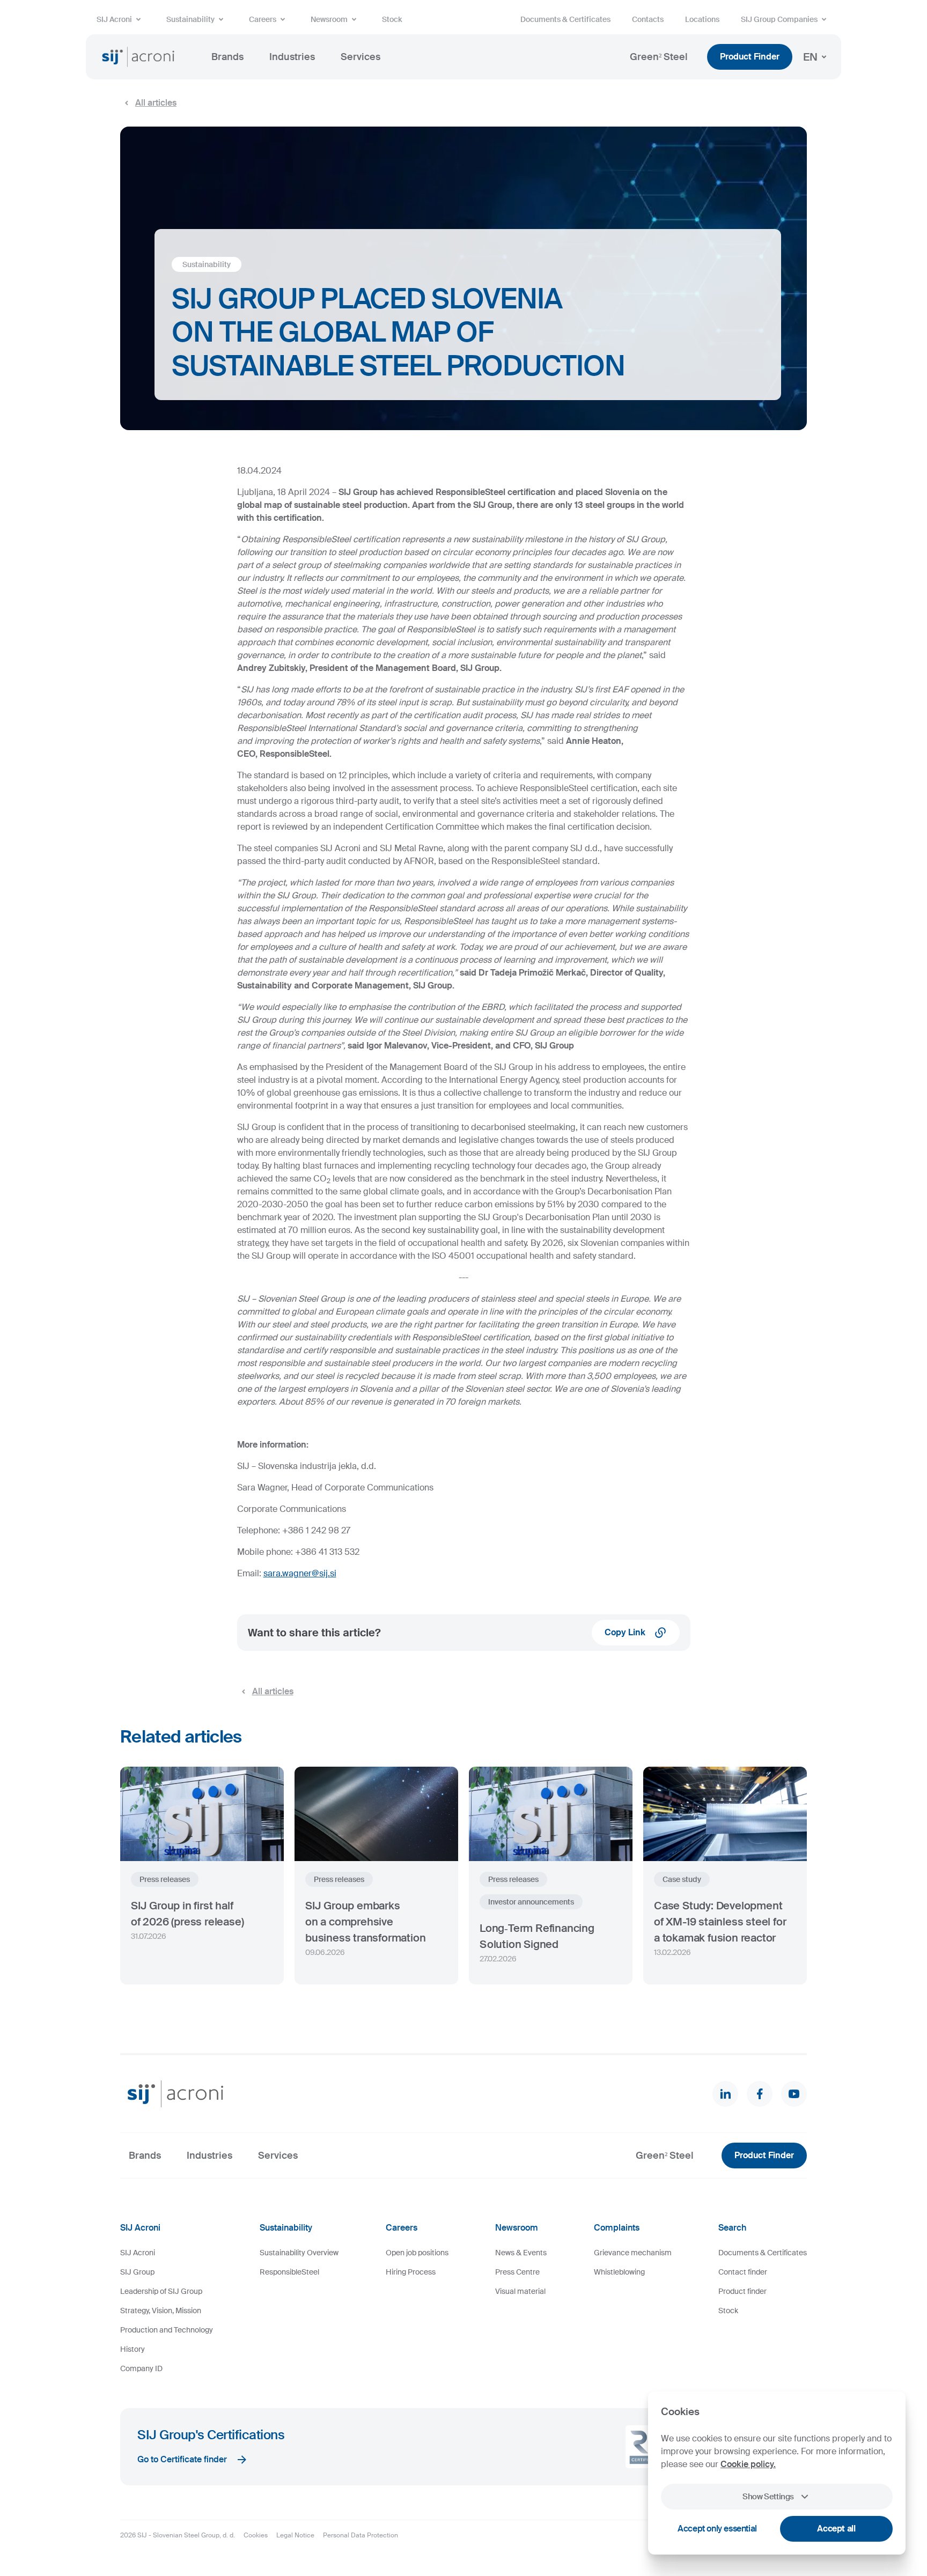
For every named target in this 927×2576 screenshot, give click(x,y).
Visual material (520, 2291)
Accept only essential (717, 2529)
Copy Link (625, 1632)
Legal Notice (295, 2535)
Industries (292, 57)
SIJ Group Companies (779, 19)
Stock (392, 19)
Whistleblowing (619, 2272)
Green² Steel (659, 57)
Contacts (648, 19)
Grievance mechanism (633, 2253)
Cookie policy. (748, 2464)
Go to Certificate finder (182, 2459)
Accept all (836, 2529)
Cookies (256, 2535)
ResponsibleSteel (289, 2272)
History (133, 2349)
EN (810, 57)
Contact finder (743, 2272)
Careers (263, 19)
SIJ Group (137, 2272)
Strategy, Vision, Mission (161, 2311)
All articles (156, 103)
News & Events (521, 2253)
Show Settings (768, 2497)
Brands (227, 57)
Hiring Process (411, 2272)
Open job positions (417, 2253)
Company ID (141, 2368)
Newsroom (329, 19)
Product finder (742, 2291)
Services (360, 57)
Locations (702, 19)
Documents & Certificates (565, 19)
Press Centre (517, 2272)
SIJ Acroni (114, 19)
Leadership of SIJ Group (161, 2291)
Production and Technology (167, 2330)
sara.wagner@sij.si (300, 1573)
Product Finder (750, 57)
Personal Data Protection (360, 2535)
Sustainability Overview (299, 2253)
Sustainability (190, 19)
